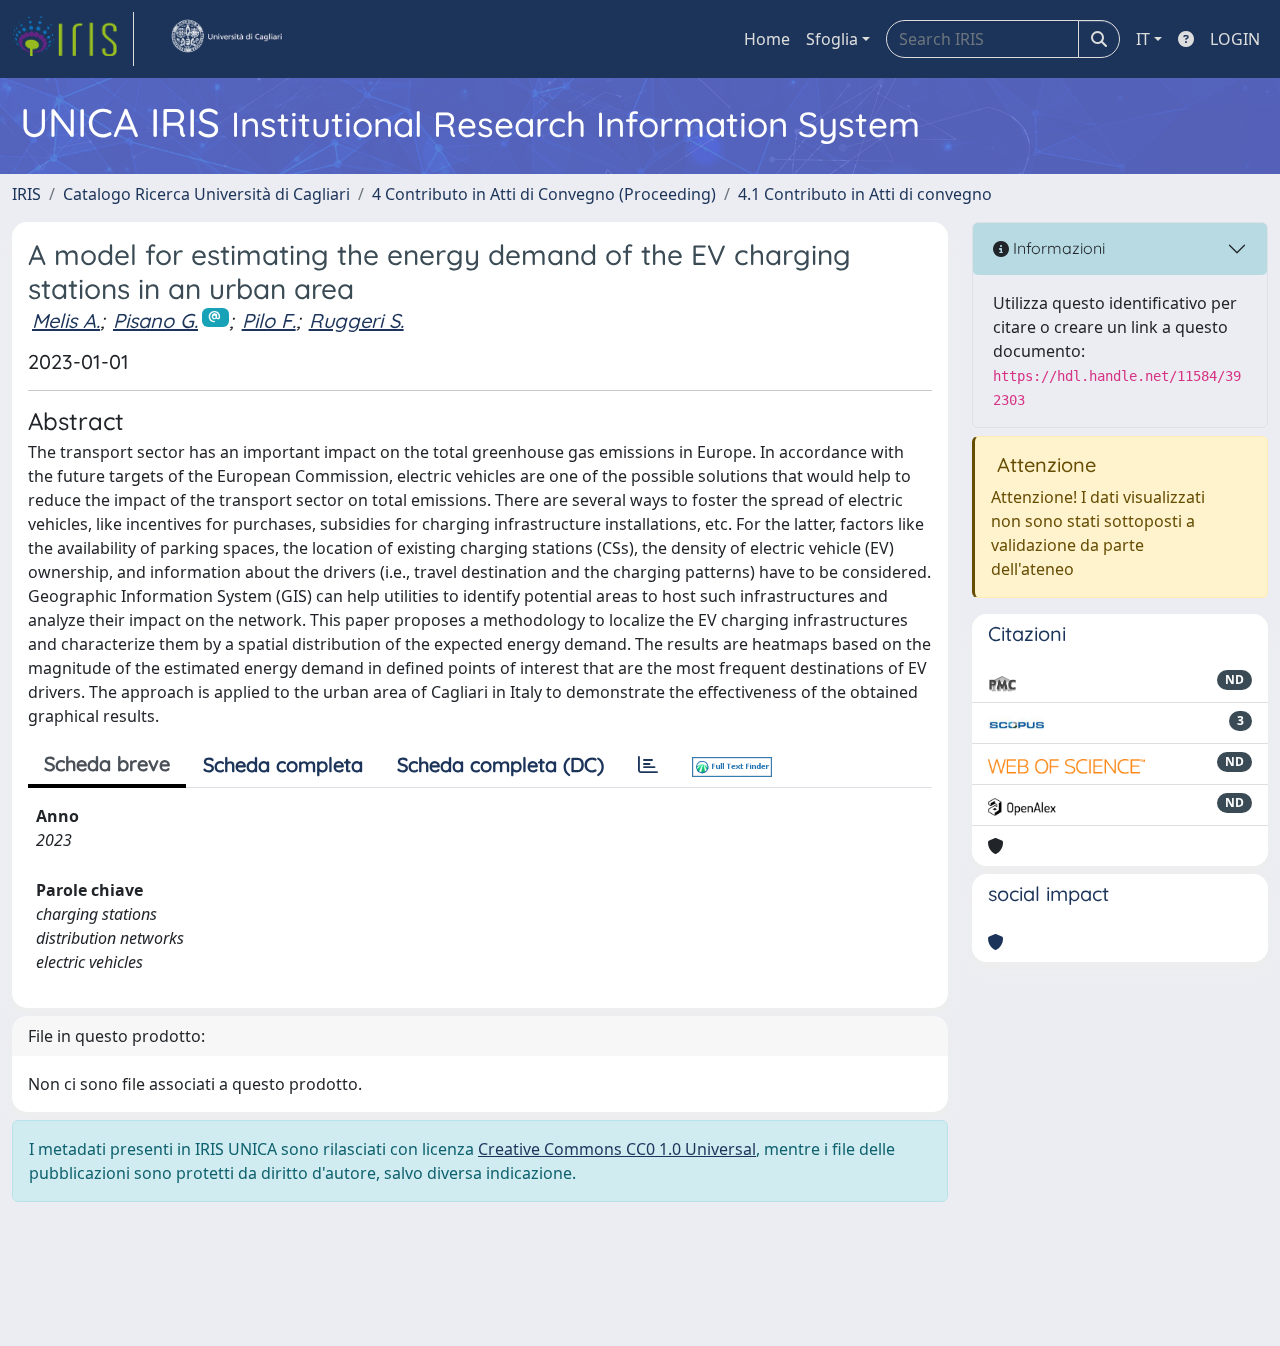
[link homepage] (73, 39)
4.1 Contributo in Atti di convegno (865, 194)
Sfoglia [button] (832, 39)
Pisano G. (155, 320)
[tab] (648, 765)
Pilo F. (269, 320)
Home (767, 39)
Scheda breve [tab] (107, 763)
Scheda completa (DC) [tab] (500, 764)
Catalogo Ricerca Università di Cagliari (206, 194)
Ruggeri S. (356, 320)
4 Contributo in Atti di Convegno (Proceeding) (544, 194)
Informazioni (1057, 248)
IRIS (26, 194)
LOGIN (1235, 39)
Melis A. (66, 320)
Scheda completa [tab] (283, 764)
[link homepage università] (226, 39)
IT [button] (1143, 39)
